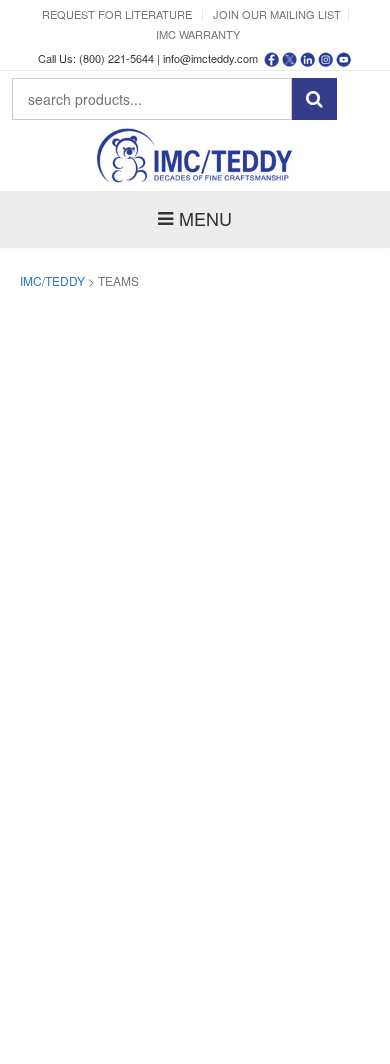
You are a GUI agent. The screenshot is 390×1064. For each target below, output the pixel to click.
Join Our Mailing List (277, 14)
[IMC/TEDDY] (195, 155)
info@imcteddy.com (210, 58)
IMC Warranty (198, 34)
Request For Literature (117, 14)
